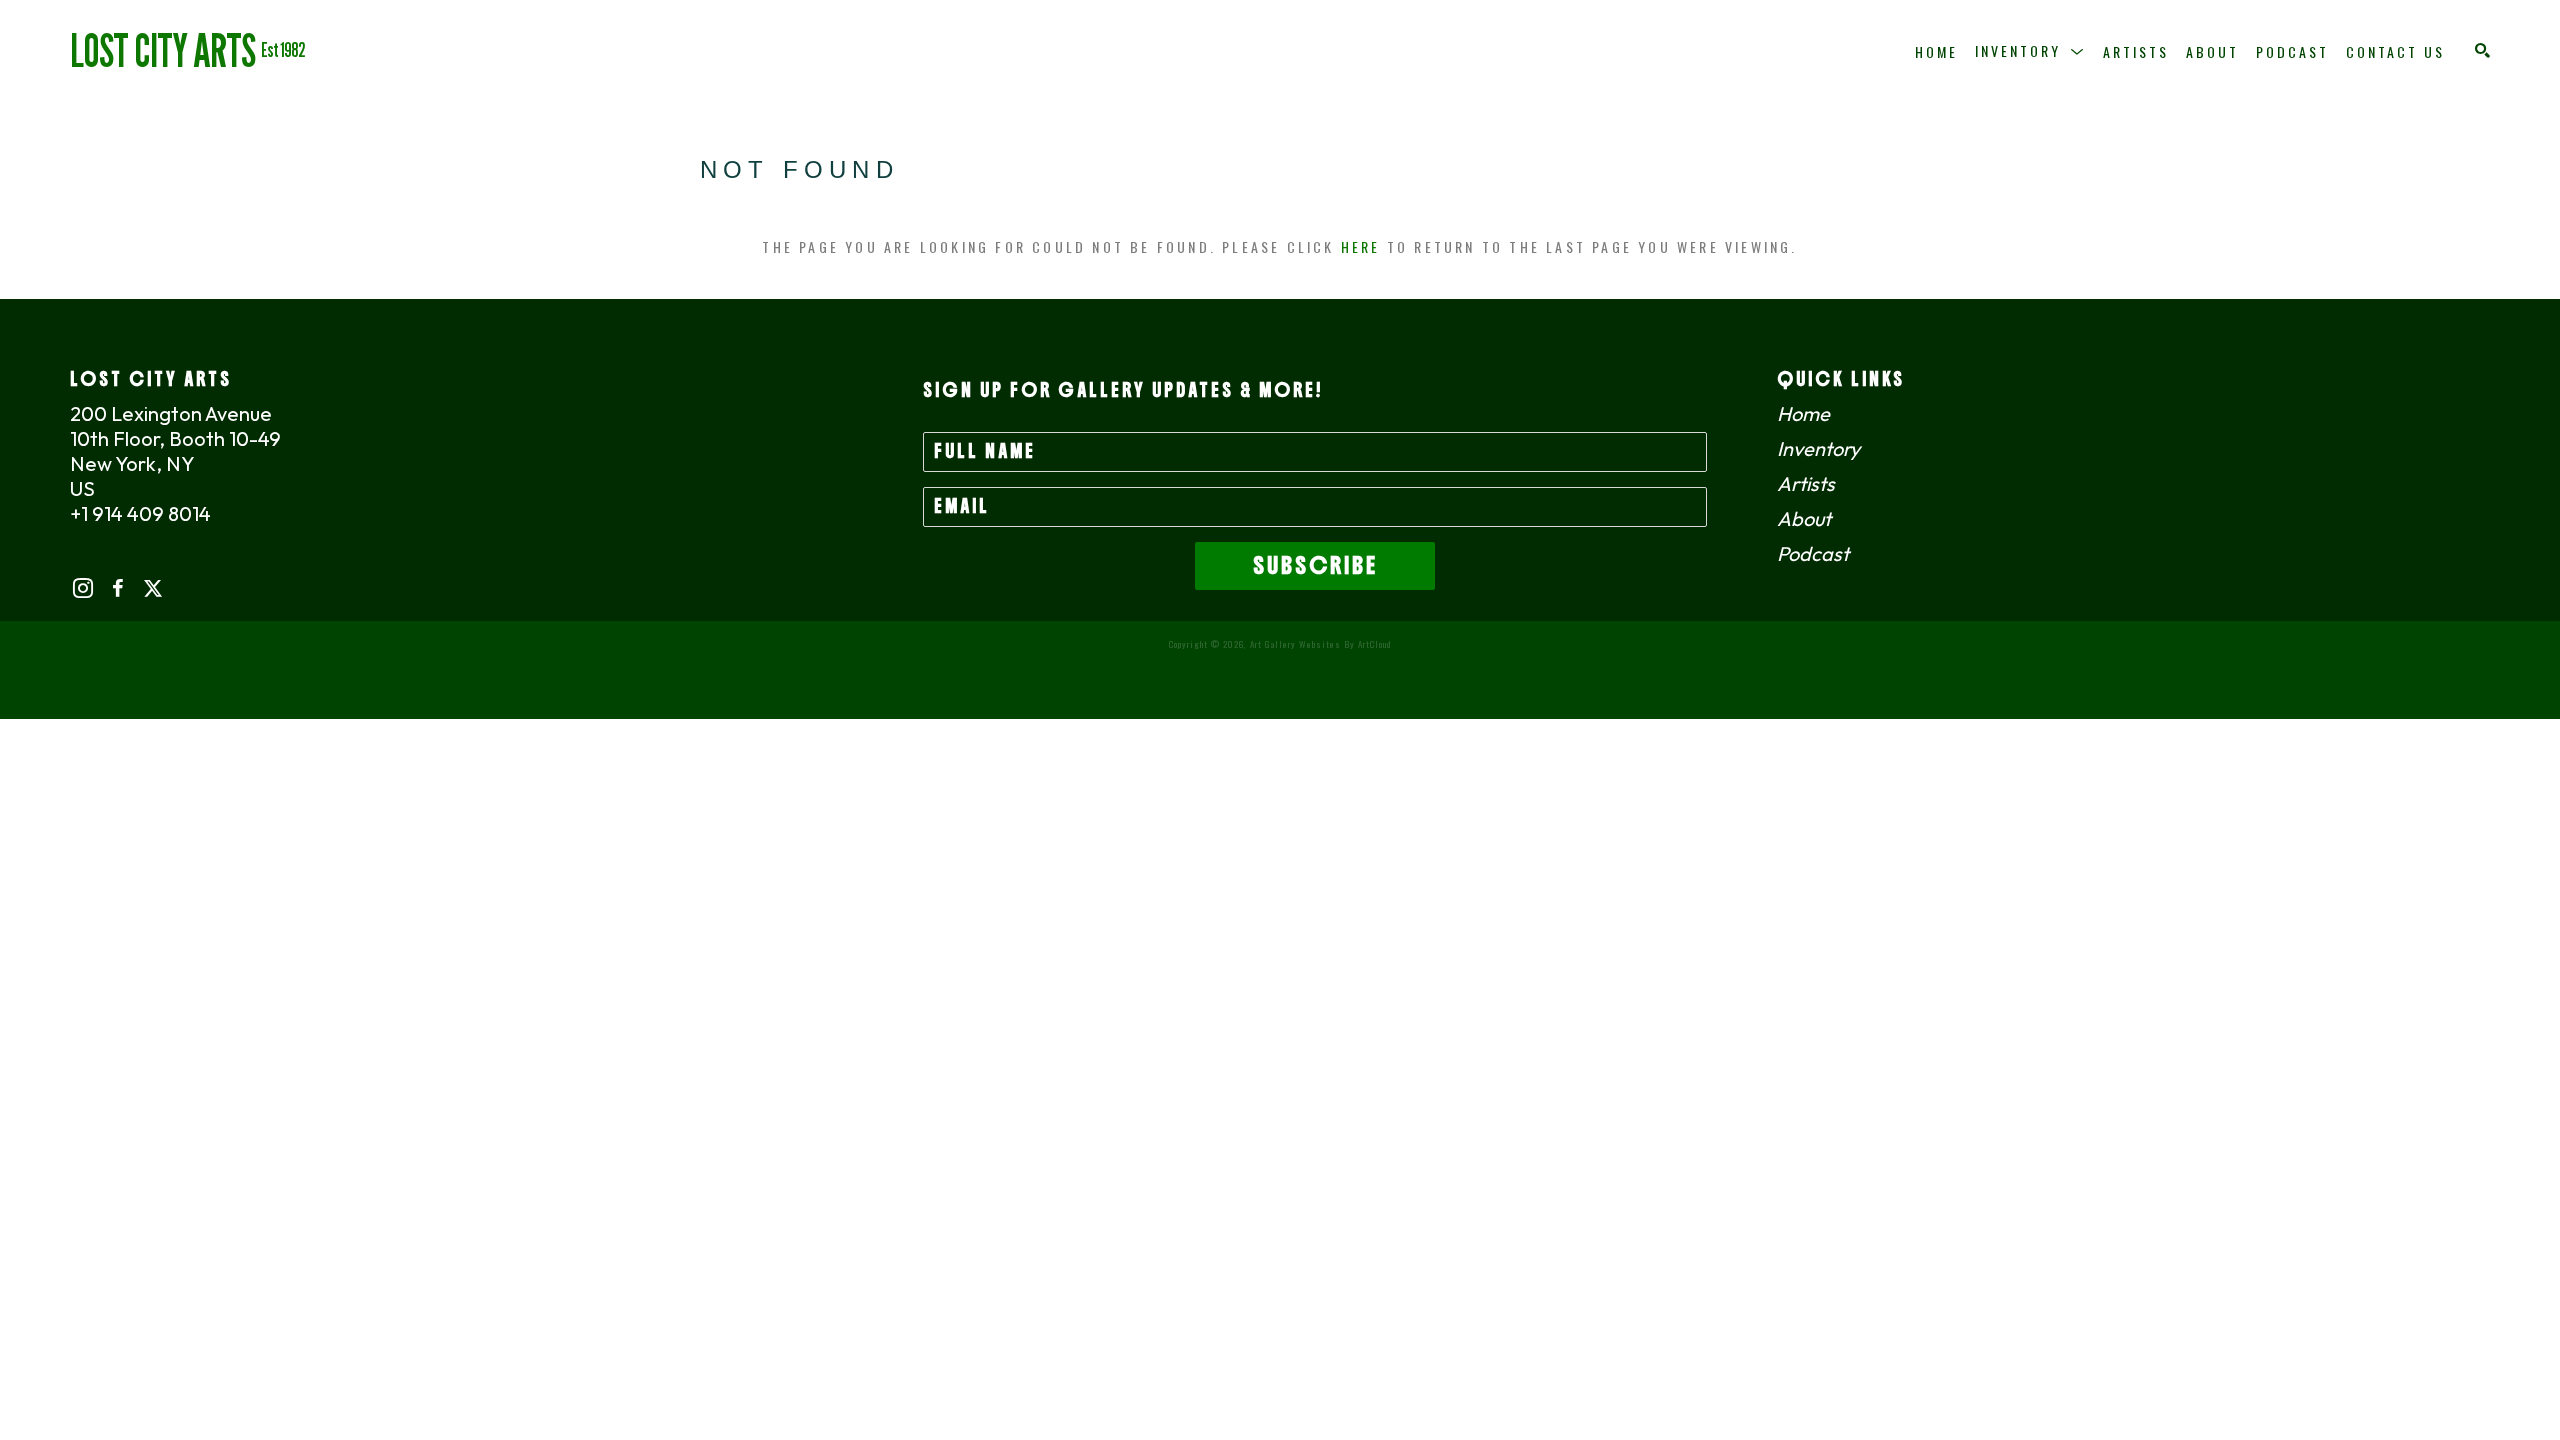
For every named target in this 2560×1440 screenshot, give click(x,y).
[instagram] (82, 588)
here (1361, 246)
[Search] (2482, 50)
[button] (2030, 51)
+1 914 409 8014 (140, 513)
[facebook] (117, 588)
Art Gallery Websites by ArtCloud (1320, 644)
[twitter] (152, 588)
